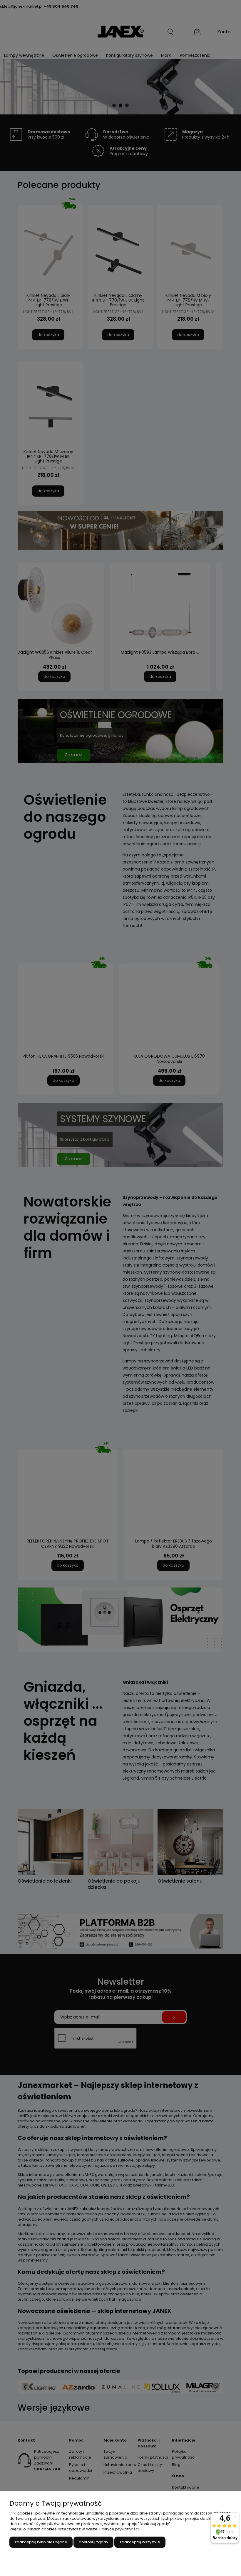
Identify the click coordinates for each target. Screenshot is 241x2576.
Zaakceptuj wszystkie (140, 2542)
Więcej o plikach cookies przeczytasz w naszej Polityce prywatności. (75, 2529)
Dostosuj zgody (93, 2542)
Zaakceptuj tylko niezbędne (41, 2542)
